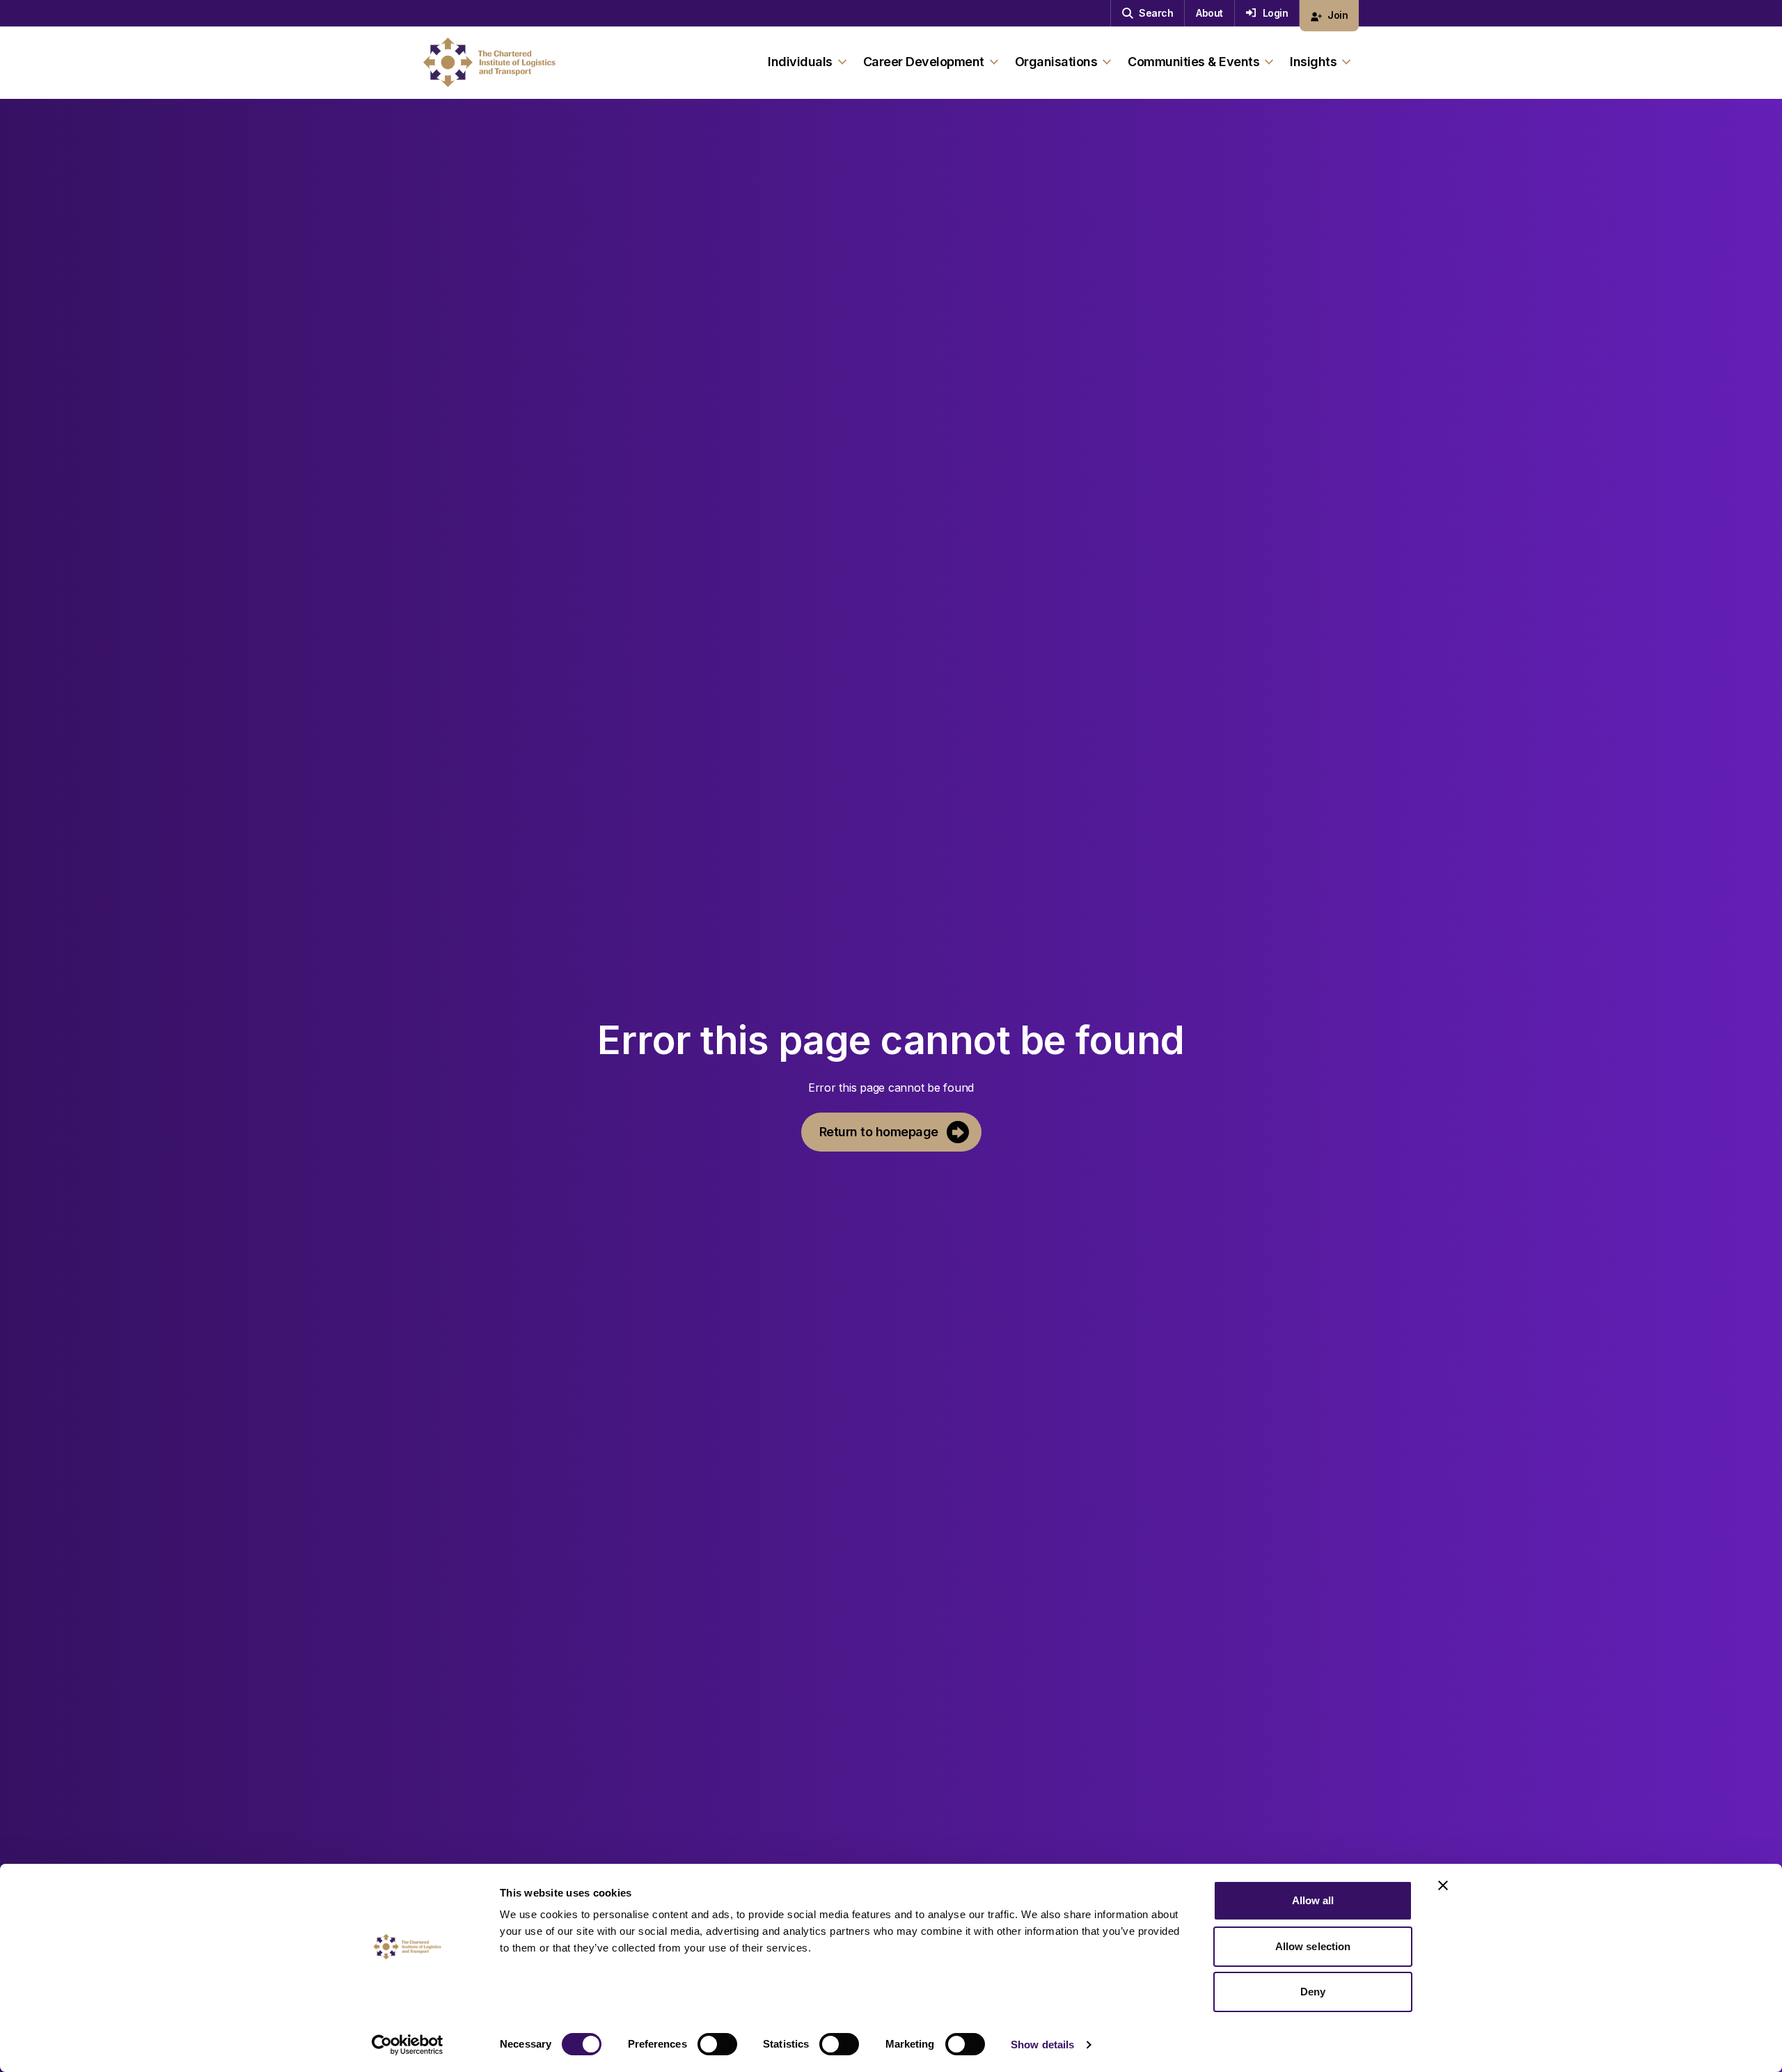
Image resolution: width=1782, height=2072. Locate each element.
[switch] (717, 2044)
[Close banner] (1443, 1885)
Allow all (1313, 1900)
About (1209, 13)
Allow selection (1313, 1946)
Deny (1313, 1992)
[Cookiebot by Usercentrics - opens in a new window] (408, 2045)
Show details (1042, 2044)
